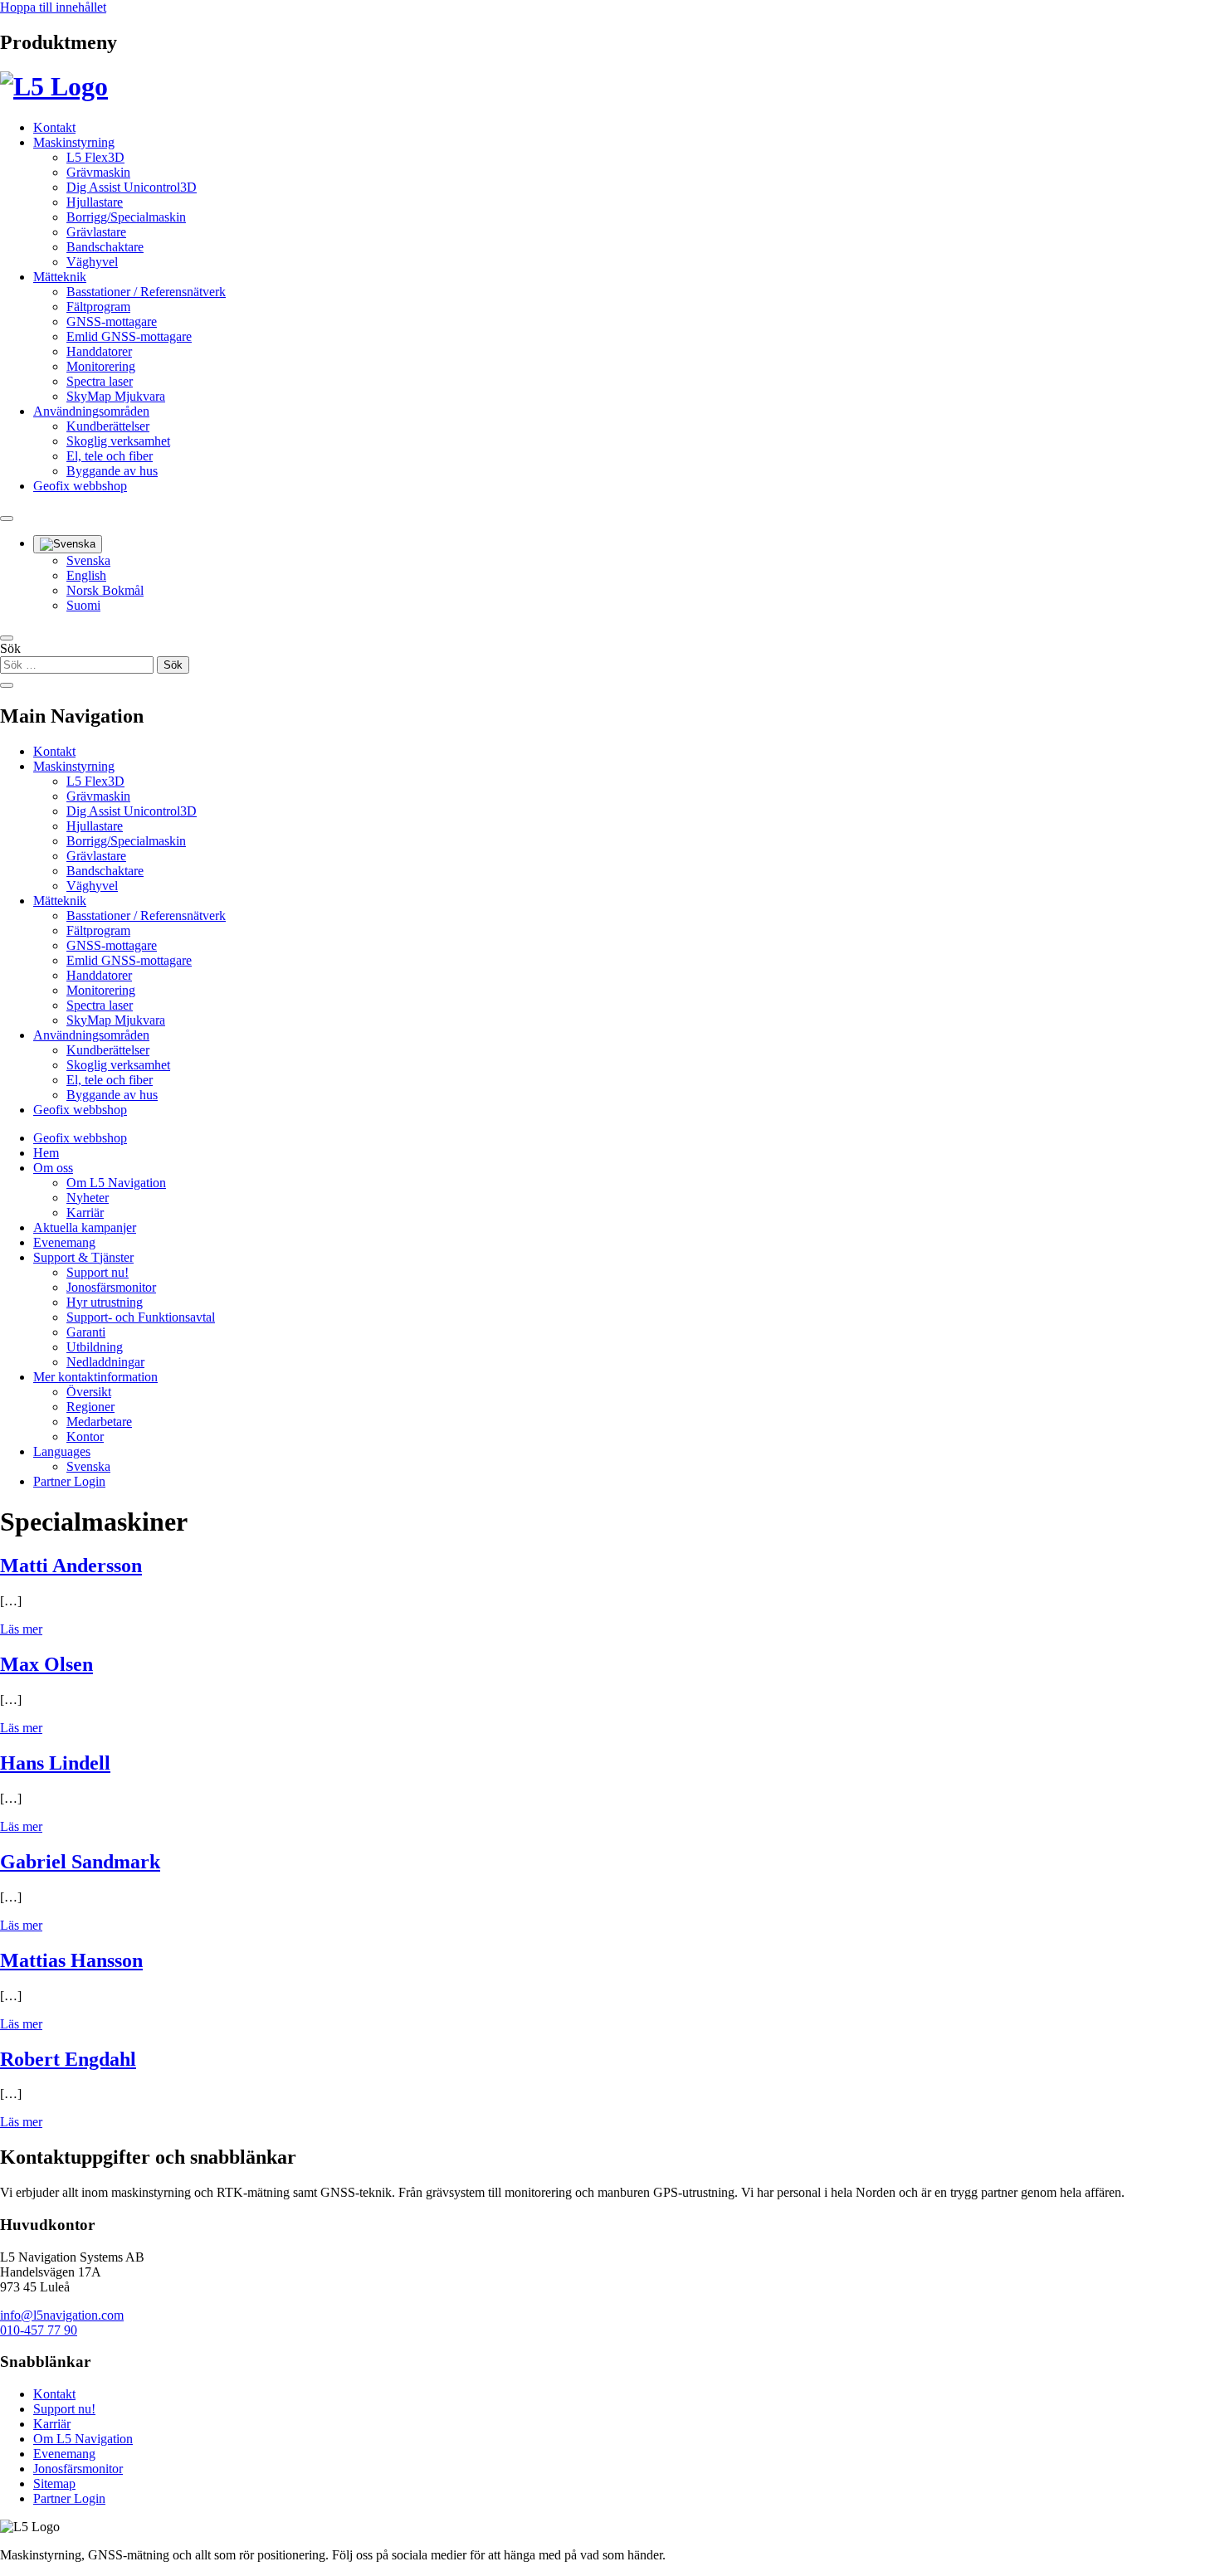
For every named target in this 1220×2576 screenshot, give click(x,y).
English (86, 575)
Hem (46, 1153)
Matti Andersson (71, 1566)
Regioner (90, 1407)
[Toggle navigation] (7, 638)
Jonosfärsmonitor (111, 1287)
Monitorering (101, 366)
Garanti (86, 1332)
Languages (62, 1451)
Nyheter (88, 1198)
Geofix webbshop (80, 486)
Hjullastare (95, 202)
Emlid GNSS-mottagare (129, 336)
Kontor (85, 1437)
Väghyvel (92, 262)
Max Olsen (46, 1664)
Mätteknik (60, 277)
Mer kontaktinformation (95, 1377)
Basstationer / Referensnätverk (146, 292)
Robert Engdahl (68, 2059)
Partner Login (69, 1481)
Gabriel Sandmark (80, 1862)
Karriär (85, 1213)
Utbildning (95, 1347)
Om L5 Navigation (116, 1183)
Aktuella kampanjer (85, 1227)
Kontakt (54, 127)
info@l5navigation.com (62, 2315)
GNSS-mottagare (112, 321)
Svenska (88, 560)
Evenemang (64, 1242)
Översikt (89, 1392)
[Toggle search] (7, 519)
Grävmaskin (98, 172)
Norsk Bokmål (105, 590)
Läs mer (21, 1629)
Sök (10, 648)
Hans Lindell (55, 1763)
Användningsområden (91, 411)
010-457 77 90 (39, 2330)
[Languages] (68, 544)
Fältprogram (98, 307)
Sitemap (54, 2483)
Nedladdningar (105, 1362)
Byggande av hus (112, 471)
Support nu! (98, 1272)
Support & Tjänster (83, 1257)
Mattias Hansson (71, 1960)
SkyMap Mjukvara (116, 396)
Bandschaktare (105, 247)
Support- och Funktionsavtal (141, 1317)
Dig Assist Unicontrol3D (132, 187)
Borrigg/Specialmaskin (126, 217)
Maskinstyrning (74, 142)
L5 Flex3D (95, 157)
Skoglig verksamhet (118, 441)
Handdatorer (99, 351)
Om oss (53, 1168)
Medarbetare (99, 1422)
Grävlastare (96, 232)
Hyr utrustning (105, 1302)
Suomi (83, 605)
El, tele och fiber (110, 456)
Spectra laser (100, 381)
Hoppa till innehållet (53, 7)
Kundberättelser (108, 426)
